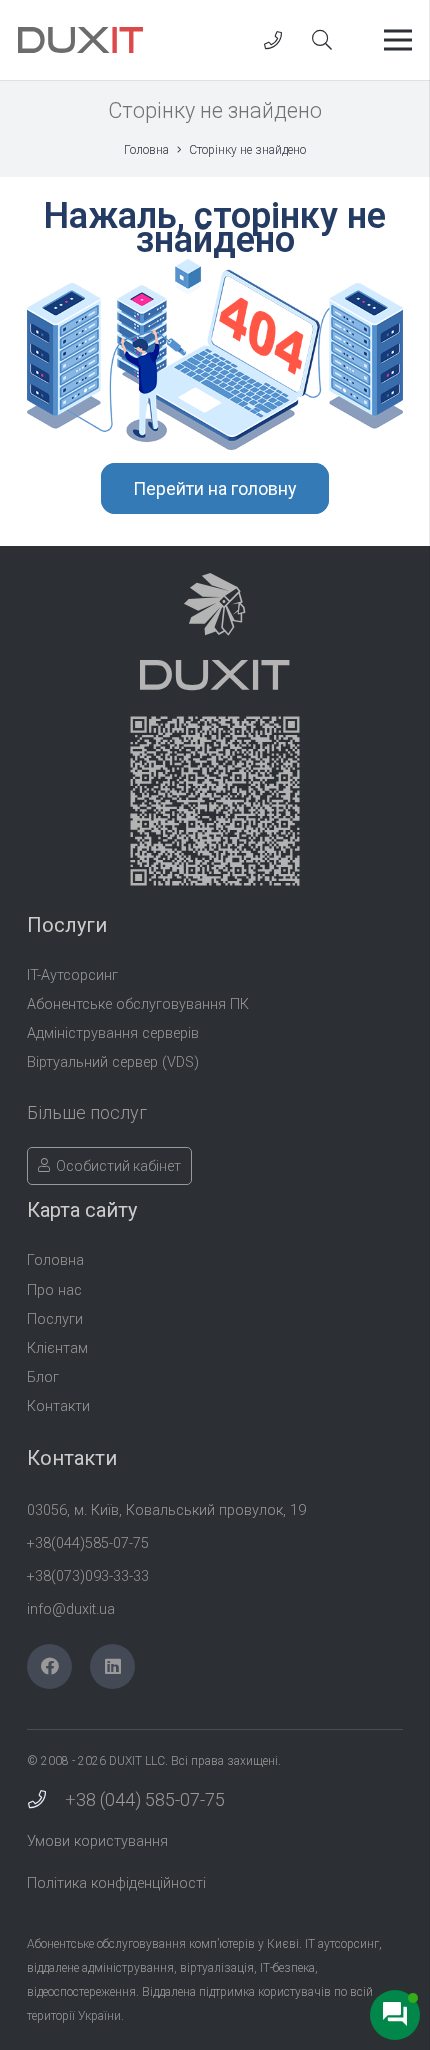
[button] (322, 40)
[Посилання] (273, 40)
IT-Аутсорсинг (72, 975)
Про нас (54, 1290)
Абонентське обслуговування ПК (138, 1004)
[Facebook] (49, 1666)
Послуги (55, 1319)
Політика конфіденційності (116, 1883)
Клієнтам (57, 1348)
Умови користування (97, 1841)
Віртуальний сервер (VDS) (113, 1062)
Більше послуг (87, 1112)
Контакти (58, 1406)
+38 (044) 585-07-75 (145, 1799)
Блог (43, 1377)
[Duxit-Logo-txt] (80, 40)
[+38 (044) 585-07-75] (46, 1800)
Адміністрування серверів (113, 1033)
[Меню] (398, 40)
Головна (55, 1260)
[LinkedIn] (112, 1666)
